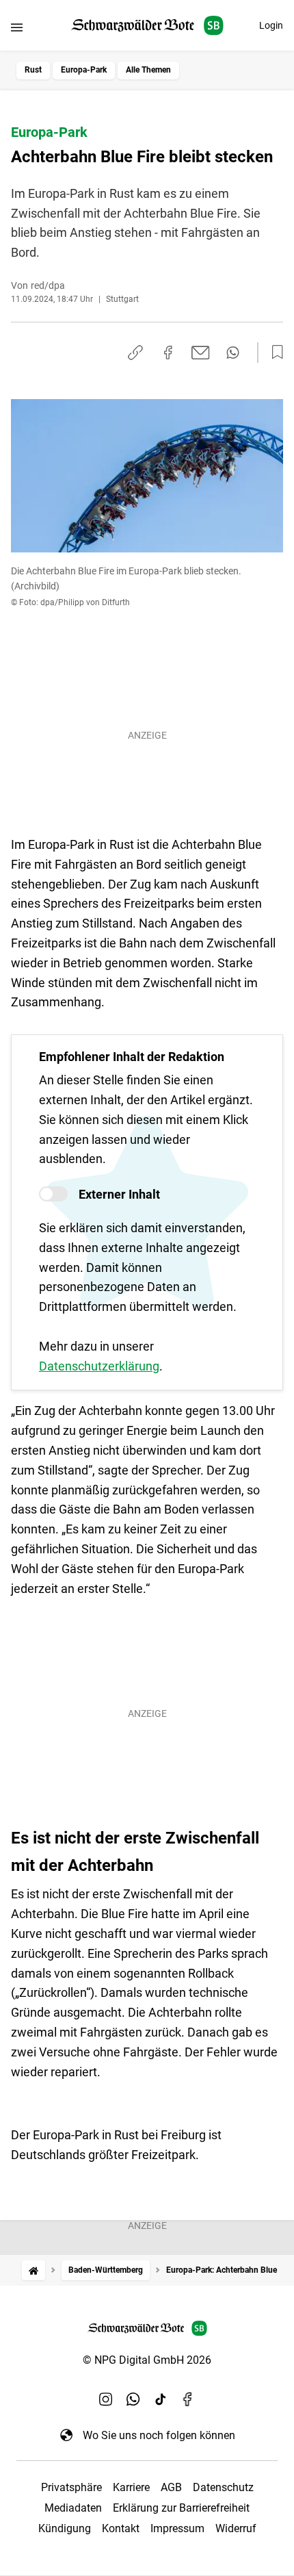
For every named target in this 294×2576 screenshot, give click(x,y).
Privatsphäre (71, 2487)
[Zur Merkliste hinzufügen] (273, 353)
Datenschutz (223, 2487)
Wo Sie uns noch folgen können (159, 2435)
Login (271, 25)
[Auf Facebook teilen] (168, 353)
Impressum (177, 2528)
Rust (33, 70)
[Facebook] (188, 2399)
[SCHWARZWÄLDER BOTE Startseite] (147, 26)
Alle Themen (148, 70)
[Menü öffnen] (17, 27)
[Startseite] (34, 2270)
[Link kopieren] (135, 353)
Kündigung (65, 2528)
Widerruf (236, 2528)
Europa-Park (84, 70)
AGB (171, 2487)
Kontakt (121, 2528)
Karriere (131, 2487)
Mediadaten (73, 2508)
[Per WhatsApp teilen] (233, 353)
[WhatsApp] (133, 2399)
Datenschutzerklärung (99, 1366)
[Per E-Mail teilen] (201, 353)
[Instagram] (106, 2399)
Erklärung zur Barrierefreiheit (181, 2508)
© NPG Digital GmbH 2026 (147, 2360)
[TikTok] (161, 2399)
